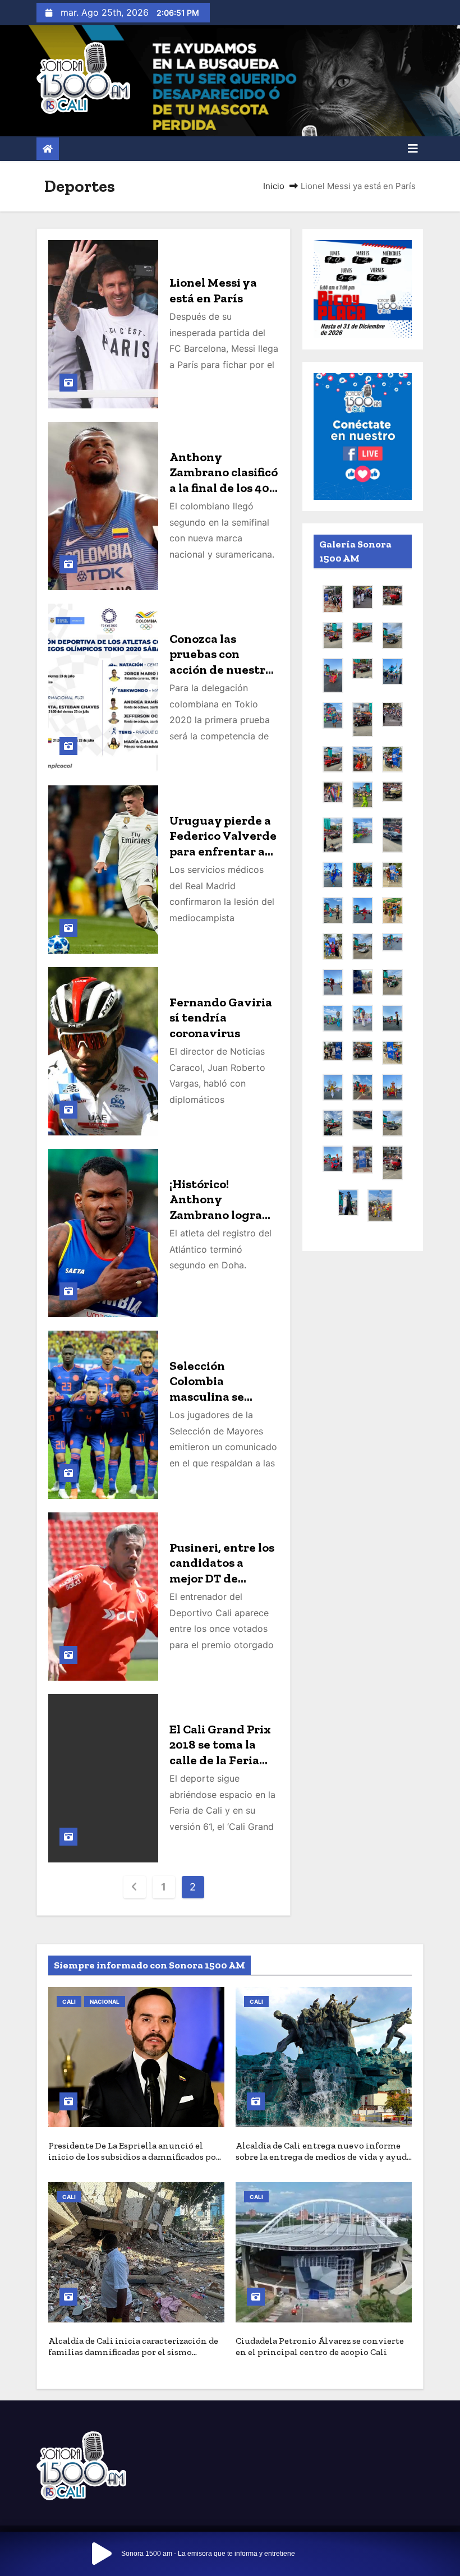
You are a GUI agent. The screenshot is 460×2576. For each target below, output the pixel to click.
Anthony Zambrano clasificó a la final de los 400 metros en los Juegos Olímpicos (224, 488)
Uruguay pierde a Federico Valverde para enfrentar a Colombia (223, 844)
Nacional (105, 2002)
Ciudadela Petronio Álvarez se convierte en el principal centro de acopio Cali (320, 2346)
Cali (69, 2002)
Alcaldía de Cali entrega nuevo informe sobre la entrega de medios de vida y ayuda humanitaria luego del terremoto (323, 2157)
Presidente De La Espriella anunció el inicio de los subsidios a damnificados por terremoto (134, 2157)
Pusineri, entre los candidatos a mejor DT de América (222, 1571)
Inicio (274, 186)
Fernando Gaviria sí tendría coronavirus (221, 1018)
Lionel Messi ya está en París (213, 290)
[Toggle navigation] (413, 149)
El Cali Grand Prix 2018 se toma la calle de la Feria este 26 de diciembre (220, 1760)
